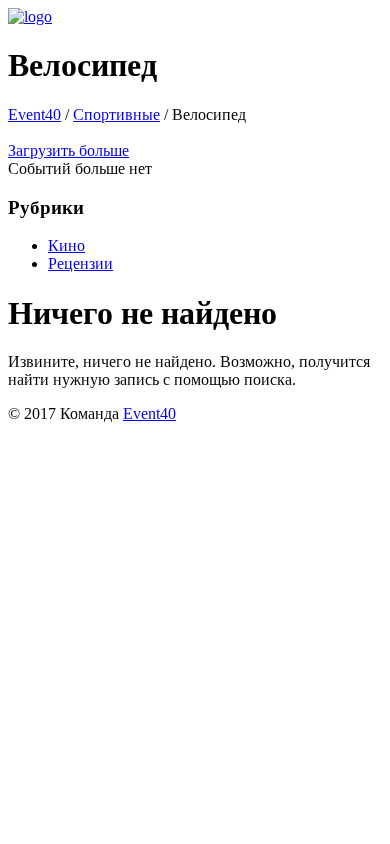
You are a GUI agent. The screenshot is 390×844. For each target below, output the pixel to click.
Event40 (34, 114)
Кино (66, 245)
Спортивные (116, 114)
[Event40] (30, 16)
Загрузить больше (68, 150)
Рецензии (80, 263)
